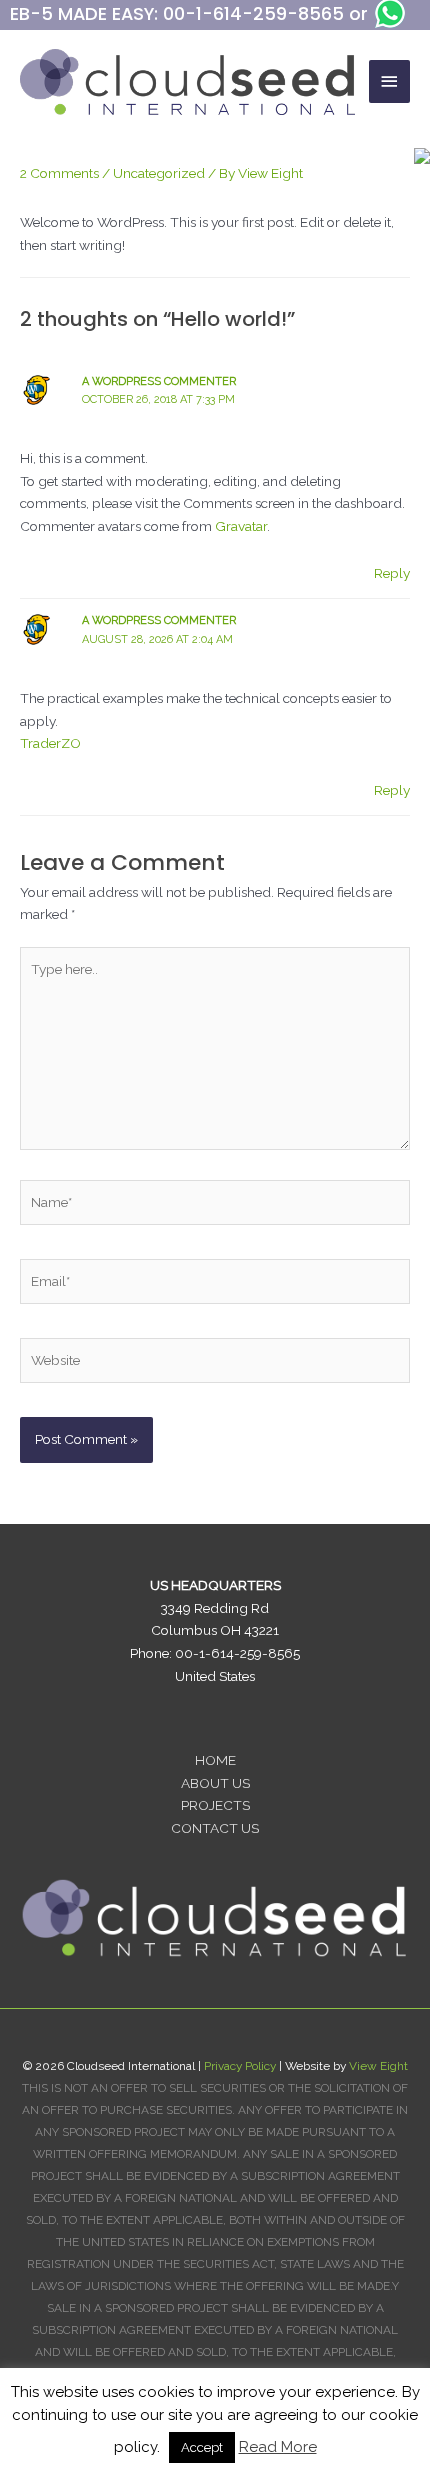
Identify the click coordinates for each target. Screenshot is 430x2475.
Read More (278, 2447)
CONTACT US (215, 1828)
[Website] (215, 1364)
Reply (392, 573)
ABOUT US (215, 1783)
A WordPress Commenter (159, 381)
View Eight (378, 2066)
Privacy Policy (240, 2066)
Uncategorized (159, 173)
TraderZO (50, 743)
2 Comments (59, 173)
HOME (215, 1760)
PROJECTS (215, 1805)
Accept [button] (202, 2447)
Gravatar (241, 526)
